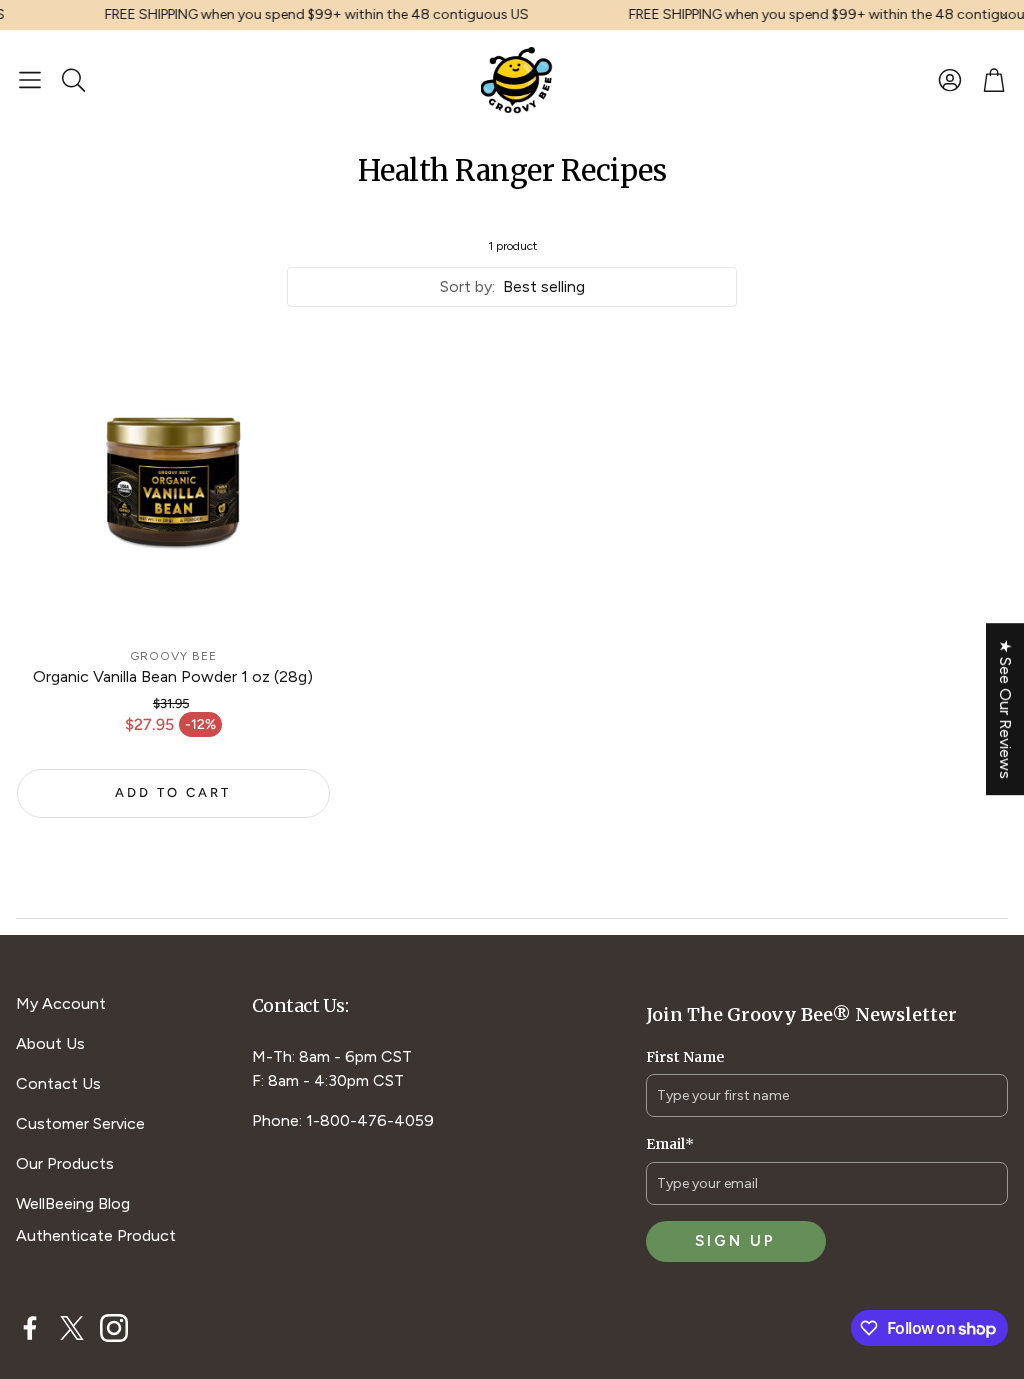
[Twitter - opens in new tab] (72, 1328)
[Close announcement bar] (1004, 15)
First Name (685, 1057)
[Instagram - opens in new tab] (114, 1328)
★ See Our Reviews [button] (1005, 709)
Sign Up (735, 1241)
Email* (670, 1144)
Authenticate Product (96, 1235)
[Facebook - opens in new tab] (30, 1328)
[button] (30, 80)
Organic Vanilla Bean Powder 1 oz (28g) (173, 676)
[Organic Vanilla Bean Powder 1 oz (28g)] (173, 480)
